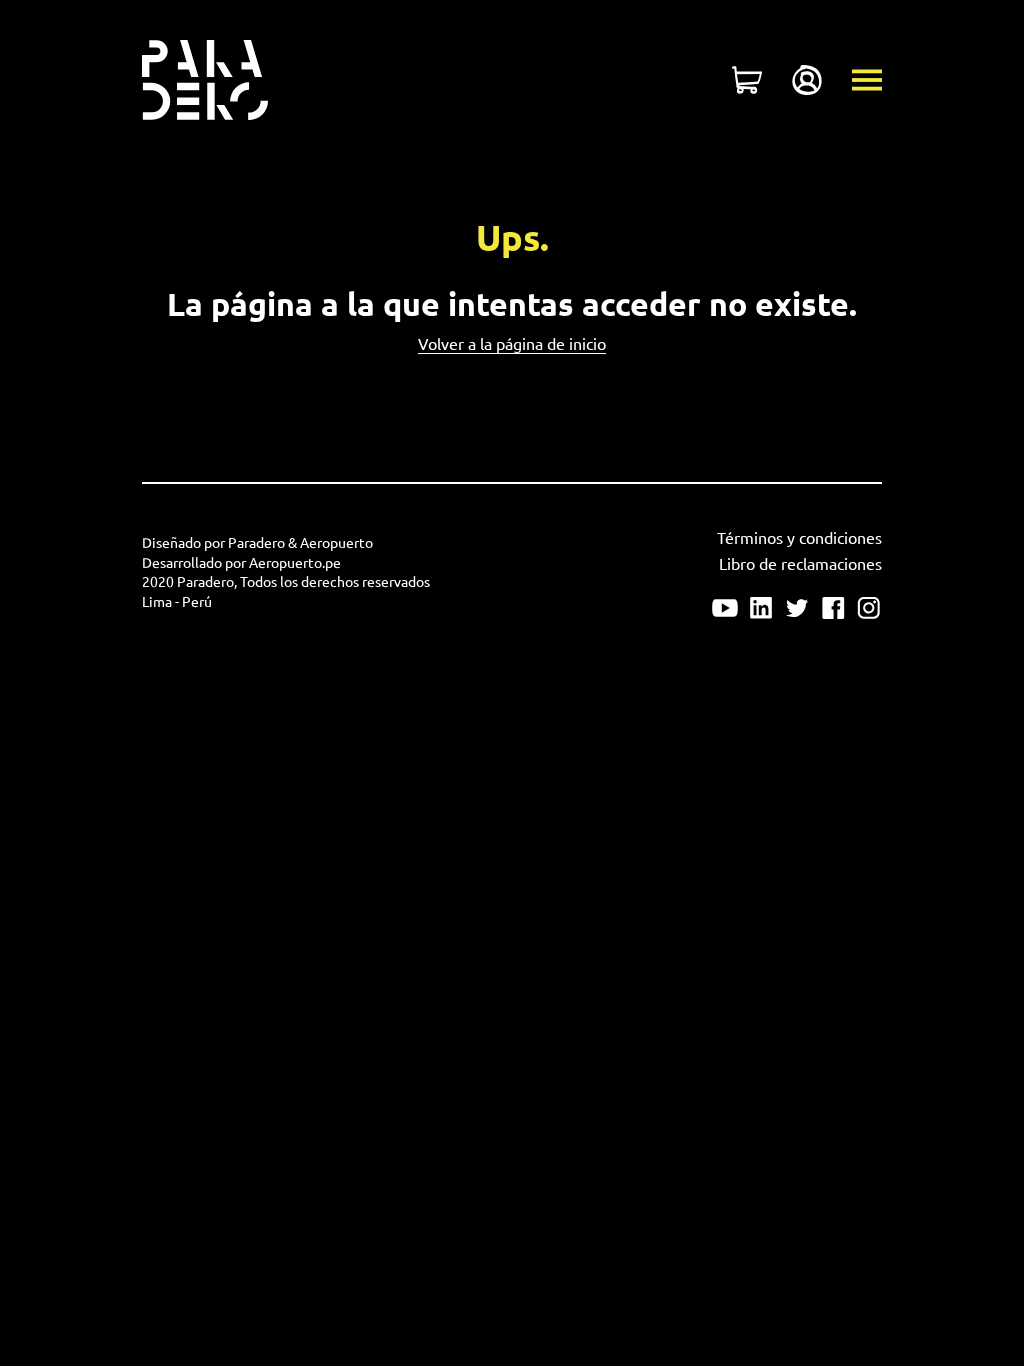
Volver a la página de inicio (512, 344)
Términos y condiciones (799, 538)
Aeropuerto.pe (295, 563)
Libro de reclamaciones (800, 564)
